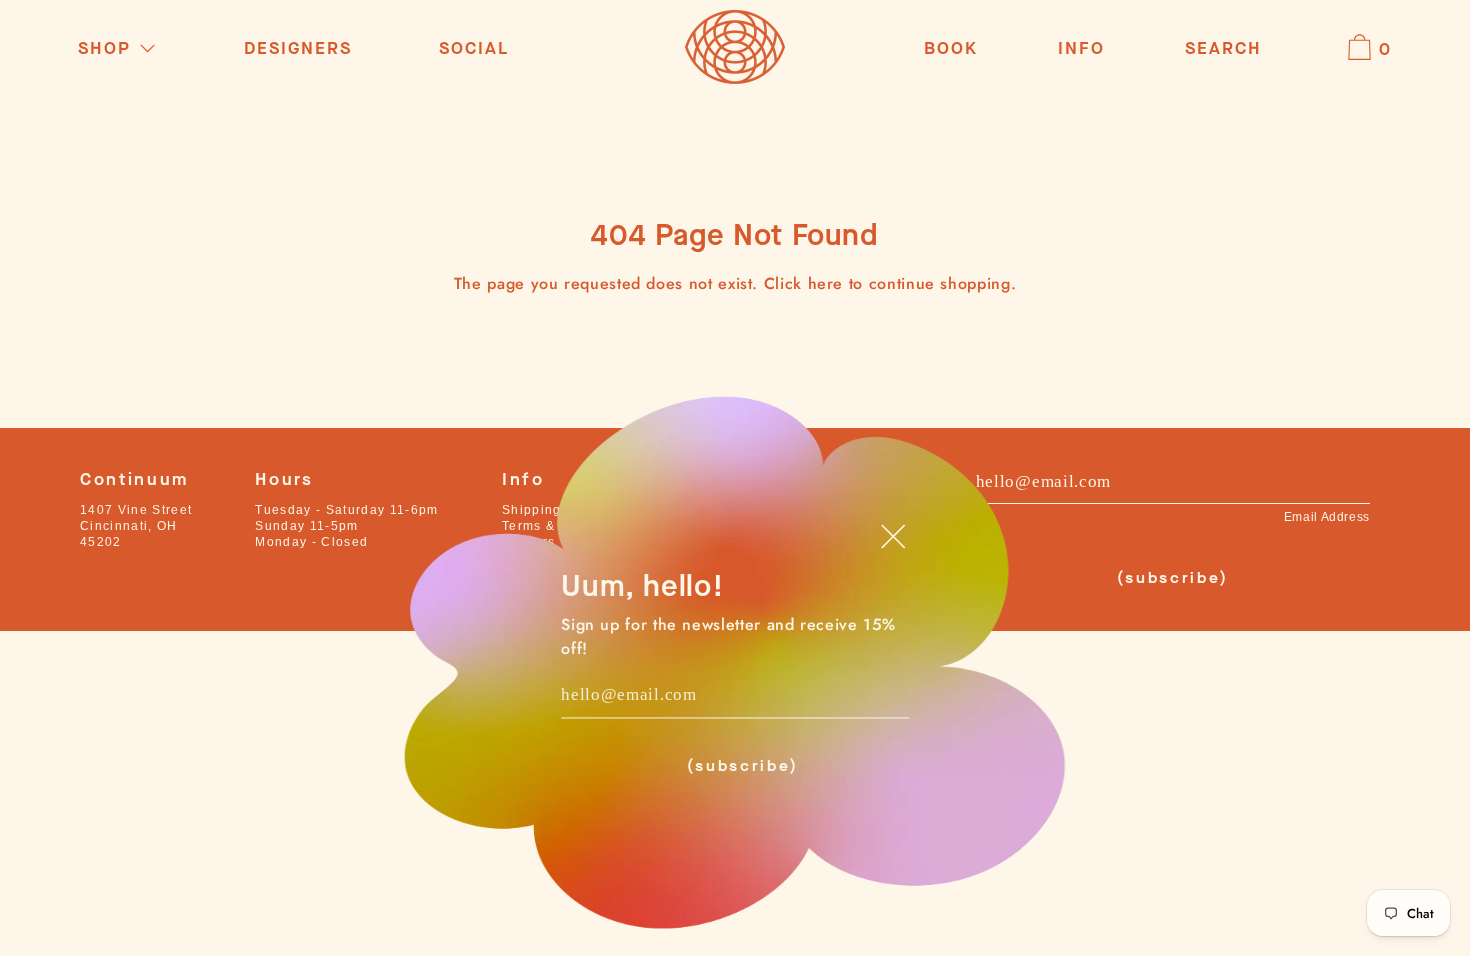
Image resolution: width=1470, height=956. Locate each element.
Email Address (1327, 517)
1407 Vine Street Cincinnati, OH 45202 (136, 526)
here (826, 283)
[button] (1223, 49)
